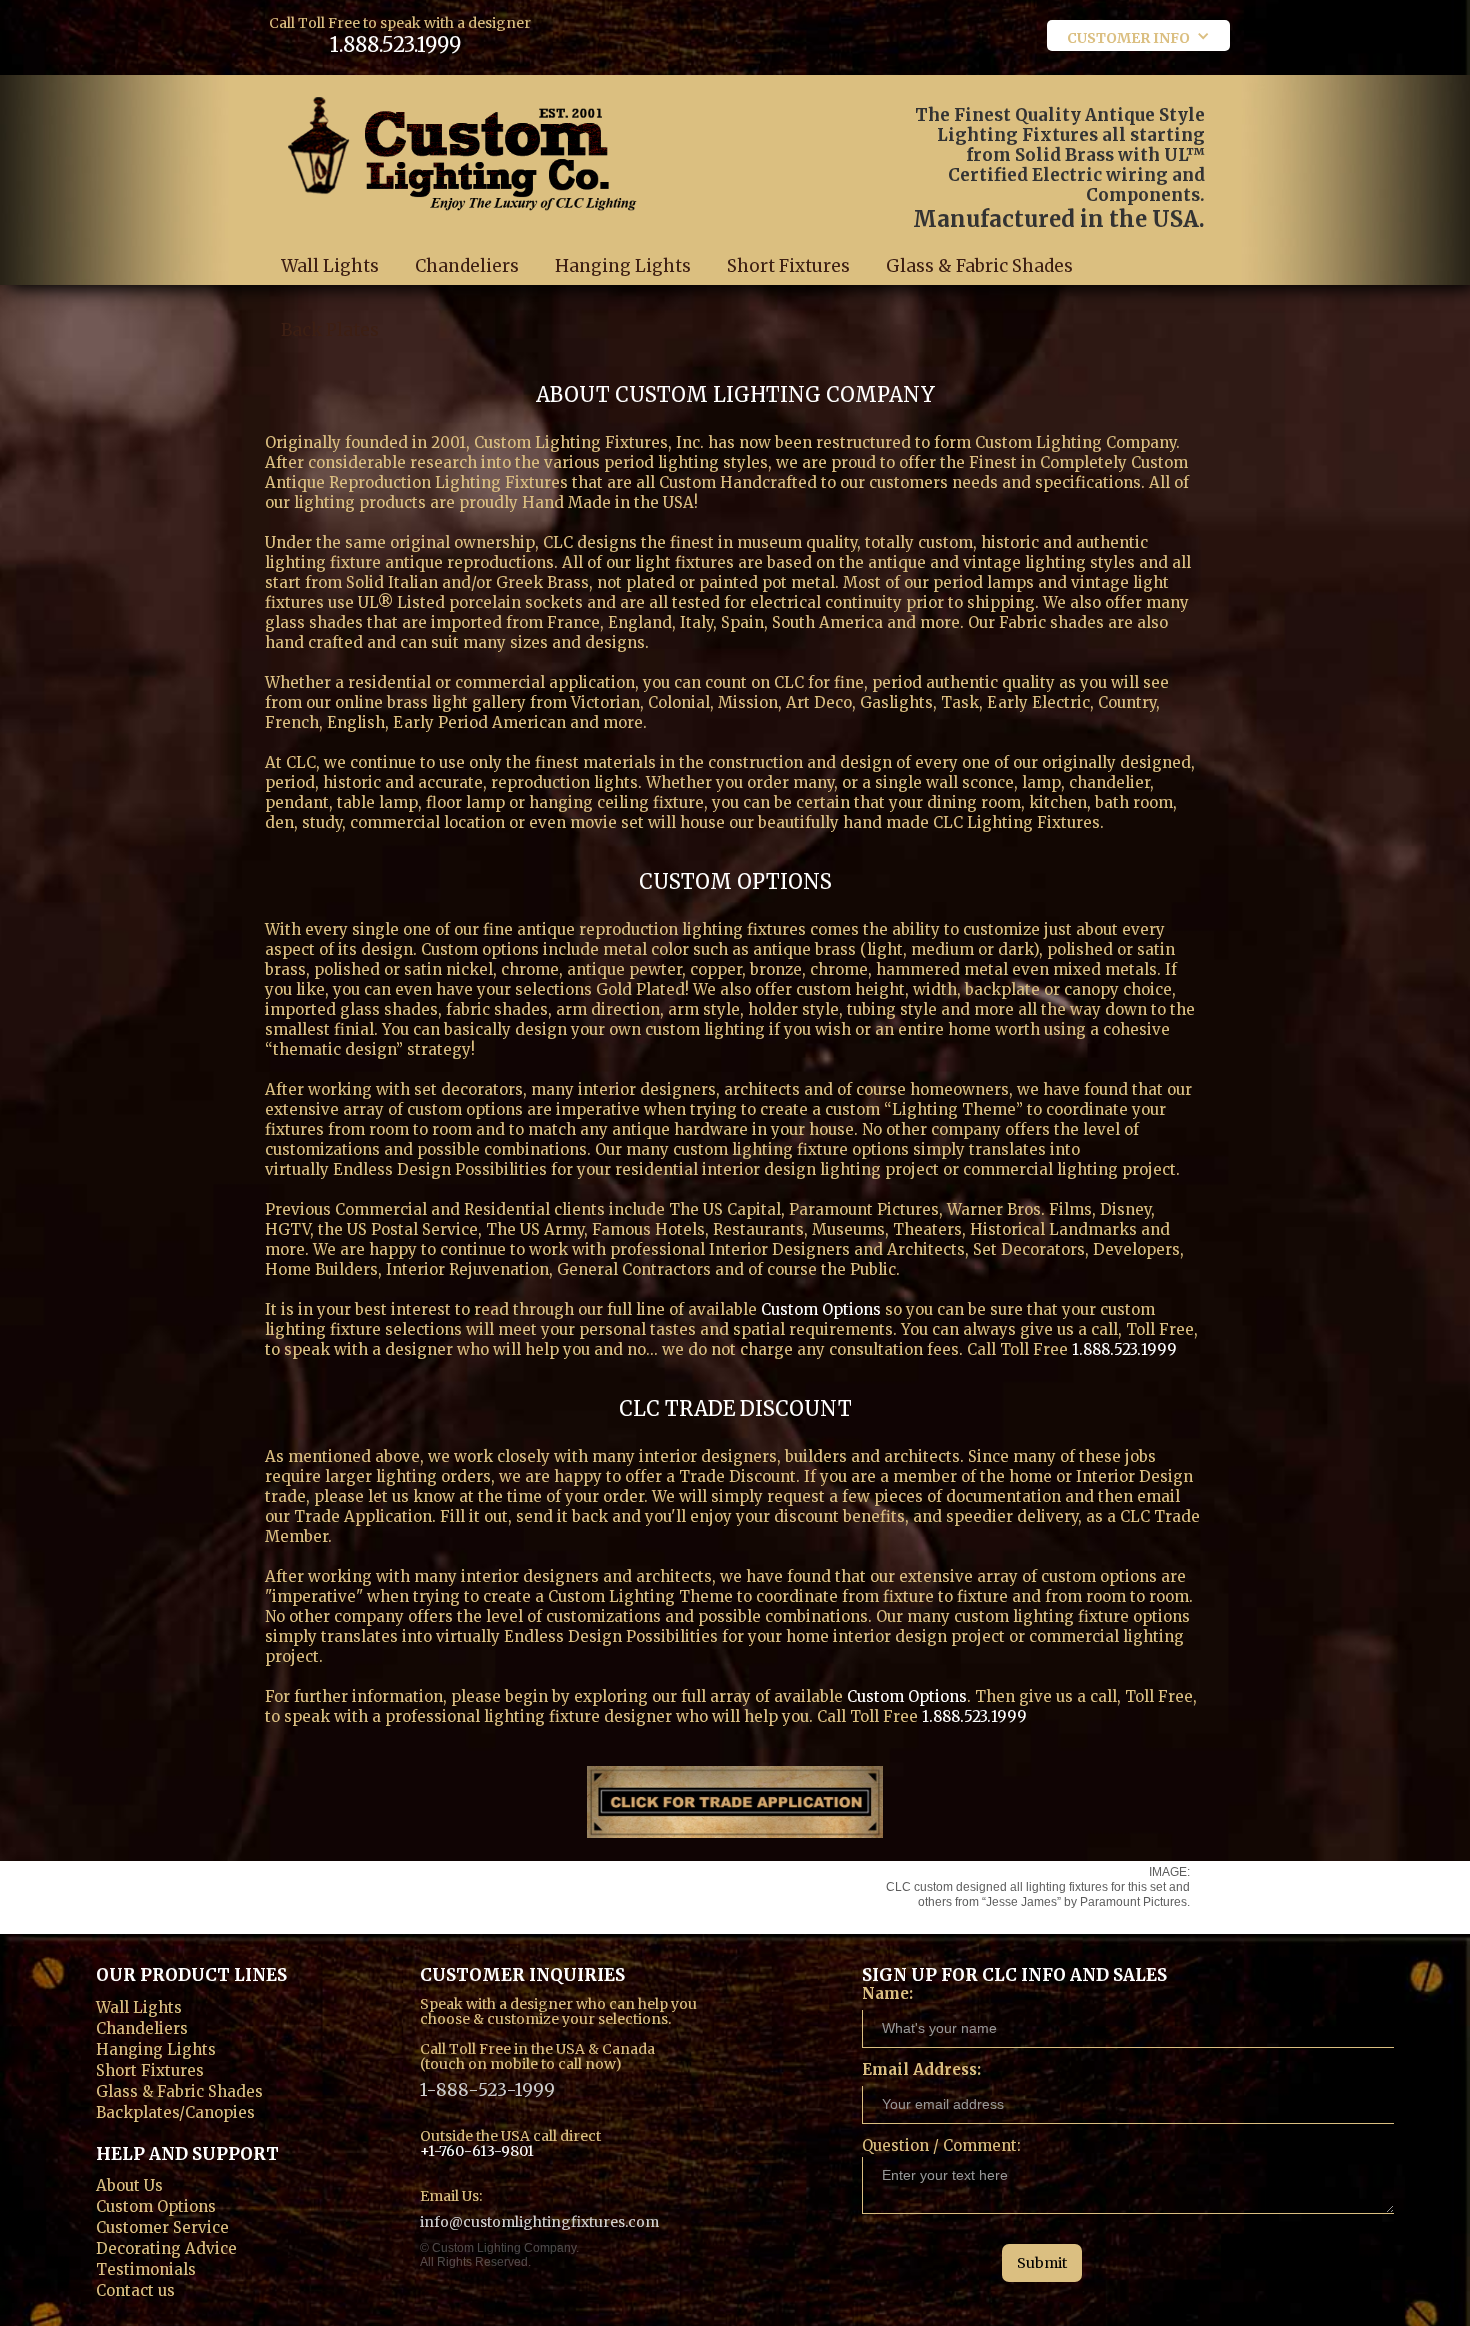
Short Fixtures (788, 266)
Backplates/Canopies (175, 2110)
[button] (1138, 35)
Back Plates (330, 330)
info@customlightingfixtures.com (539, 2221)
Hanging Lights (623, 266)
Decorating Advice (166, 2246)
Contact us (135, 2288)
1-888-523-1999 (487, 2088)
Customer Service (162, 2225)
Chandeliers (467, 266)
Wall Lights (330, 266)
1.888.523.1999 (395, 45)
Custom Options (821, 1309)
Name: (887, 1993)
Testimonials (146, 2267)
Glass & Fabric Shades (979, 266)
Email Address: (921, 2069)
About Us (129, 2183)
